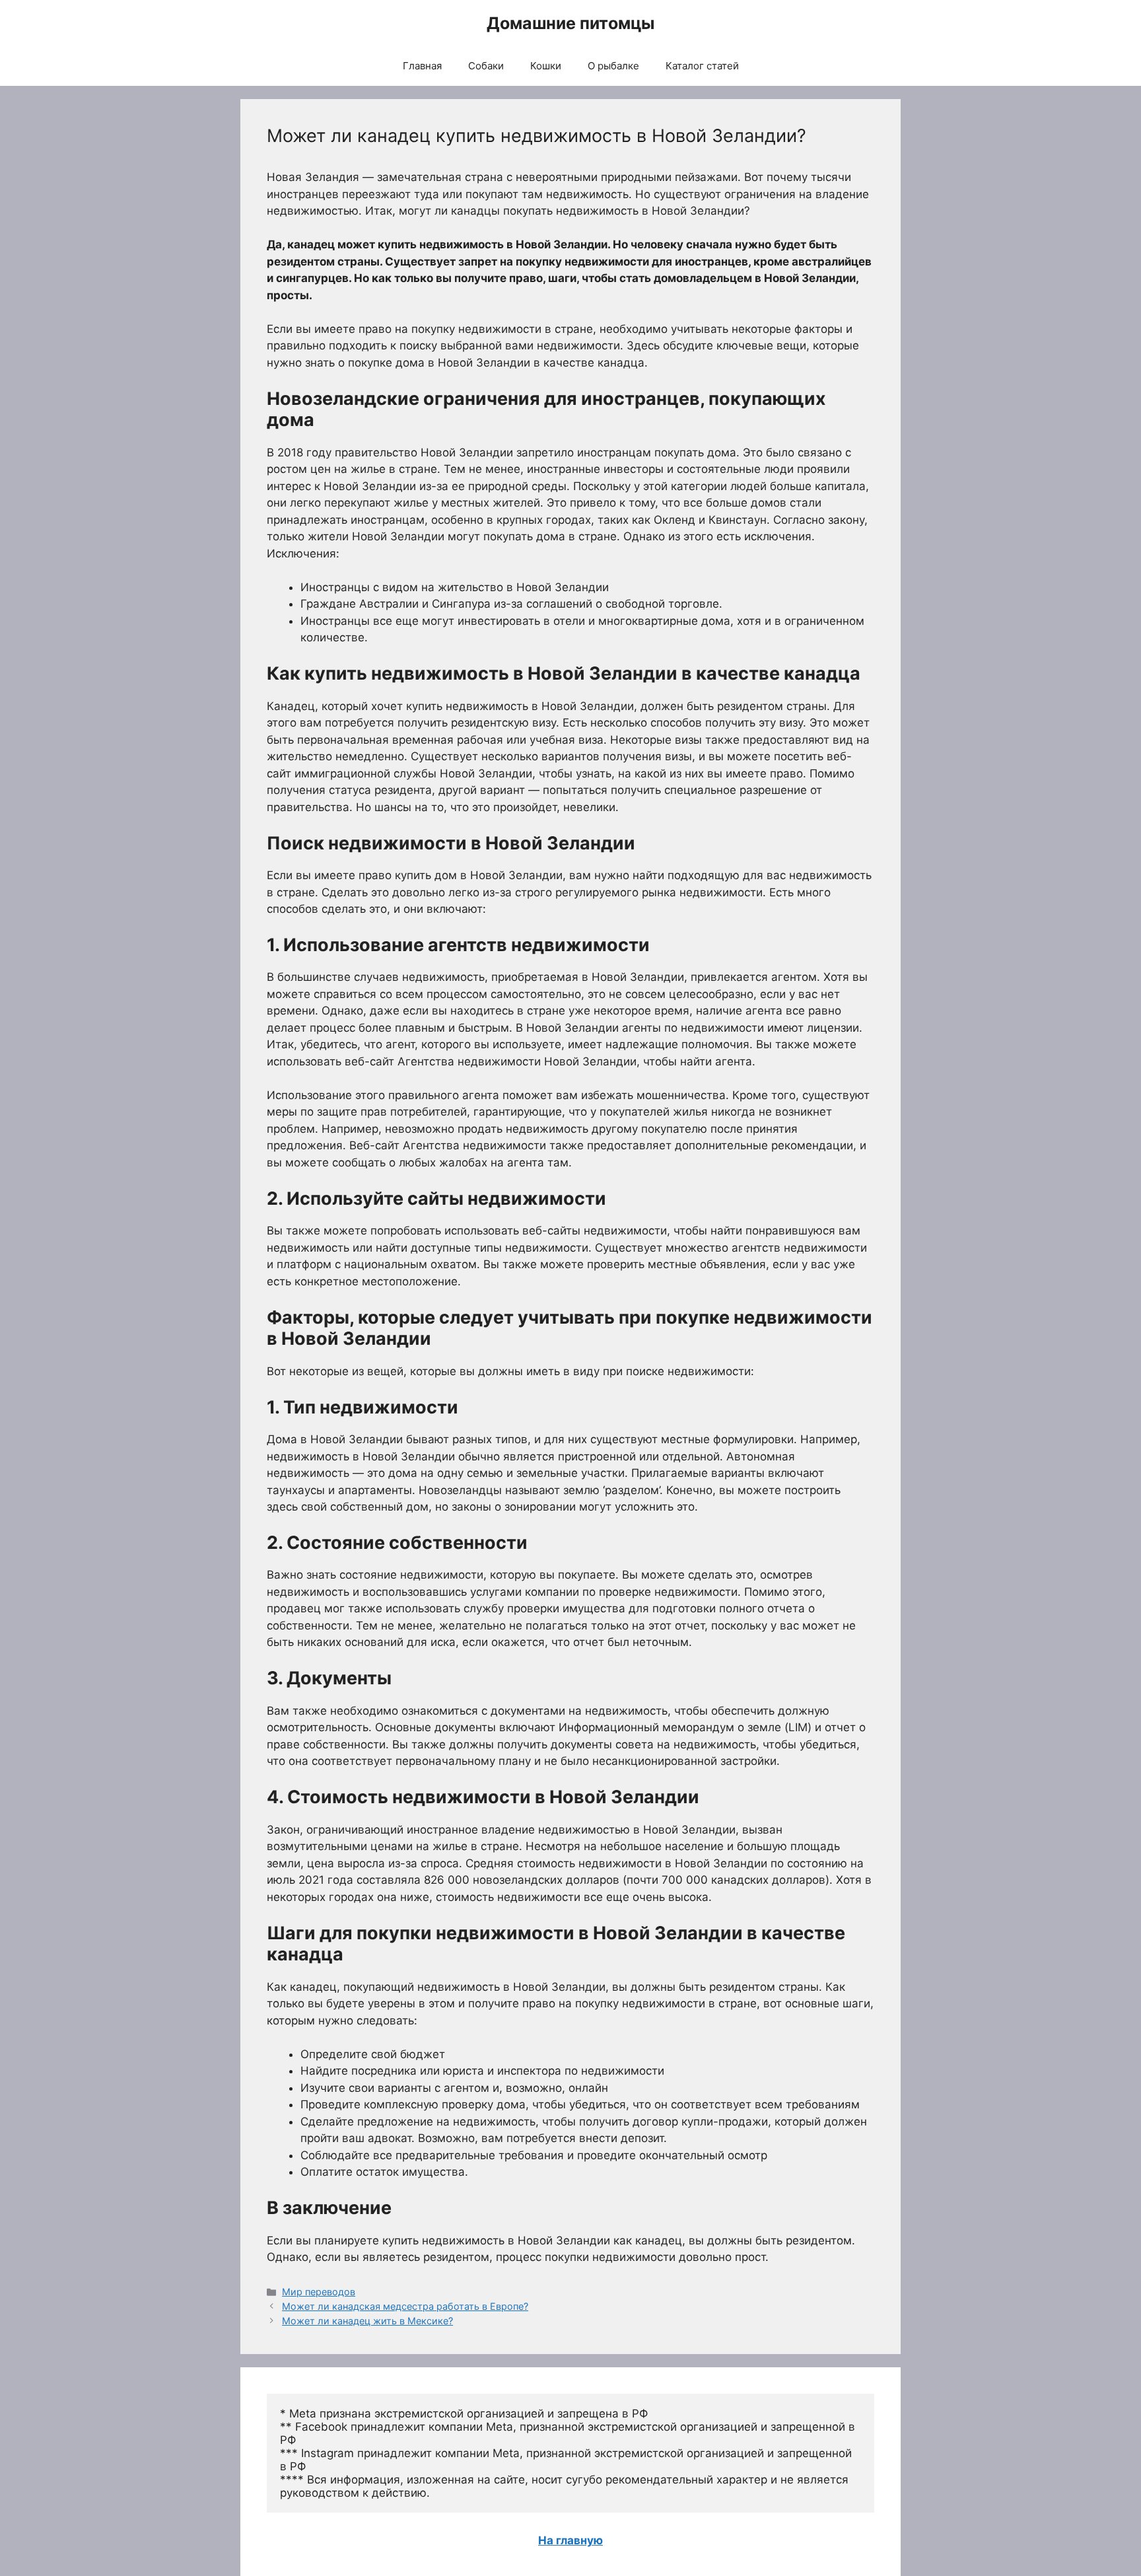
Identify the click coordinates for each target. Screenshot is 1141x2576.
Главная (422, 66)
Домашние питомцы (570, 23)
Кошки (546, 66)
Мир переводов (319, 2292)
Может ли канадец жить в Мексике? (367, 2321)
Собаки (486, 66)
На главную (570, 2540)
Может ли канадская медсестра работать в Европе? (405, 2306)
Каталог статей (702, 66)
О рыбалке (613, 66)
